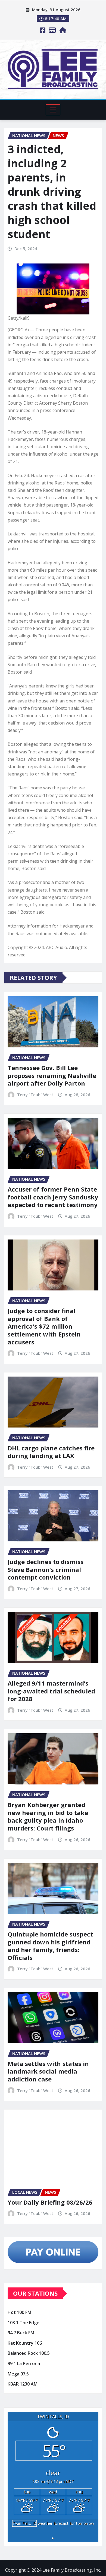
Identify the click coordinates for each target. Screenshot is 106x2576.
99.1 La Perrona (24, 2363)
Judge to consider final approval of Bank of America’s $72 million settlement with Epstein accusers (44, 1326)
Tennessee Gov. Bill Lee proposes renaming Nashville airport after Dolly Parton (52, 1075)
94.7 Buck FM (21, 2333)
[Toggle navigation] (53, 110)
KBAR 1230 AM (23, 2384)
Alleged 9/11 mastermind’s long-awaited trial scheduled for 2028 (51, 1691)
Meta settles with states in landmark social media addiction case (48, 2071)
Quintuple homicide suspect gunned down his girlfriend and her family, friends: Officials (50, 1946)
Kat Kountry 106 (25, 2343)
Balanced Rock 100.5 (29, 2353)
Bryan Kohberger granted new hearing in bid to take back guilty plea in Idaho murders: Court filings (48, 1816)
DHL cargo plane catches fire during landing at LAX (51, 1452)
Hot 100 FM (19, 2312)
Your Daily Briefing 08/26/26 (50, 2202)
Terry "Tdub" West (35, 1095)
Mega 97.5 (18, 2374)
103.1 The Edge (24, 2323)
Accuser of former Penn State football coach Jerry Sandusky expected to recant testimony (53, 1197)
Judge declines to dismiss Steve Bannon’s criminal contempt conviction (46, 1569)
